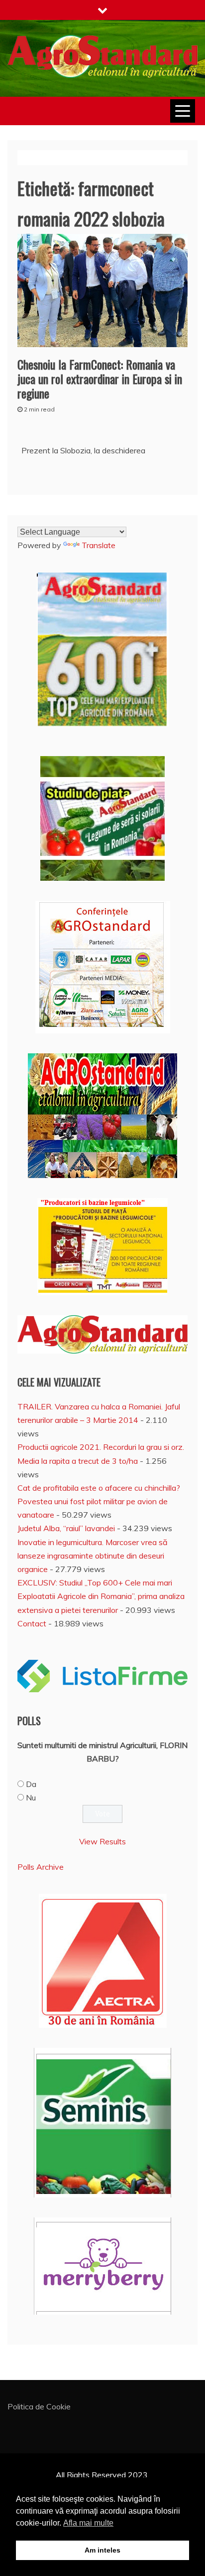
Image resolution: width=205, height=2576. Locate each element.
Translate (99, 545)
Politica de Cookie (39, 2406)
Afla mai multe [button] (88, 2523)
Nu (31, 1797)
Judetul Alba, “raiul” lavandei (66, 1528)
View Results (102, 1841)
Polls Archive (41, 1867)
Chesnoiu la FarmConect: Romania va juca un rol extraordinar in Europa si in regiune (100, 379)
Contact (32, 1623)
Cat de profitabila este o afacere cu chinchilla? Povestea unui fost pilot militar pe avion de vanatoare (99, 1501)
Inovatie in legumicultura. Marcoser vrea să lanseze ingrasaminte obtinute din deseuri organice (93, 1556)
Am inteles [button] (102, 2550)
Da (31, 1784)
